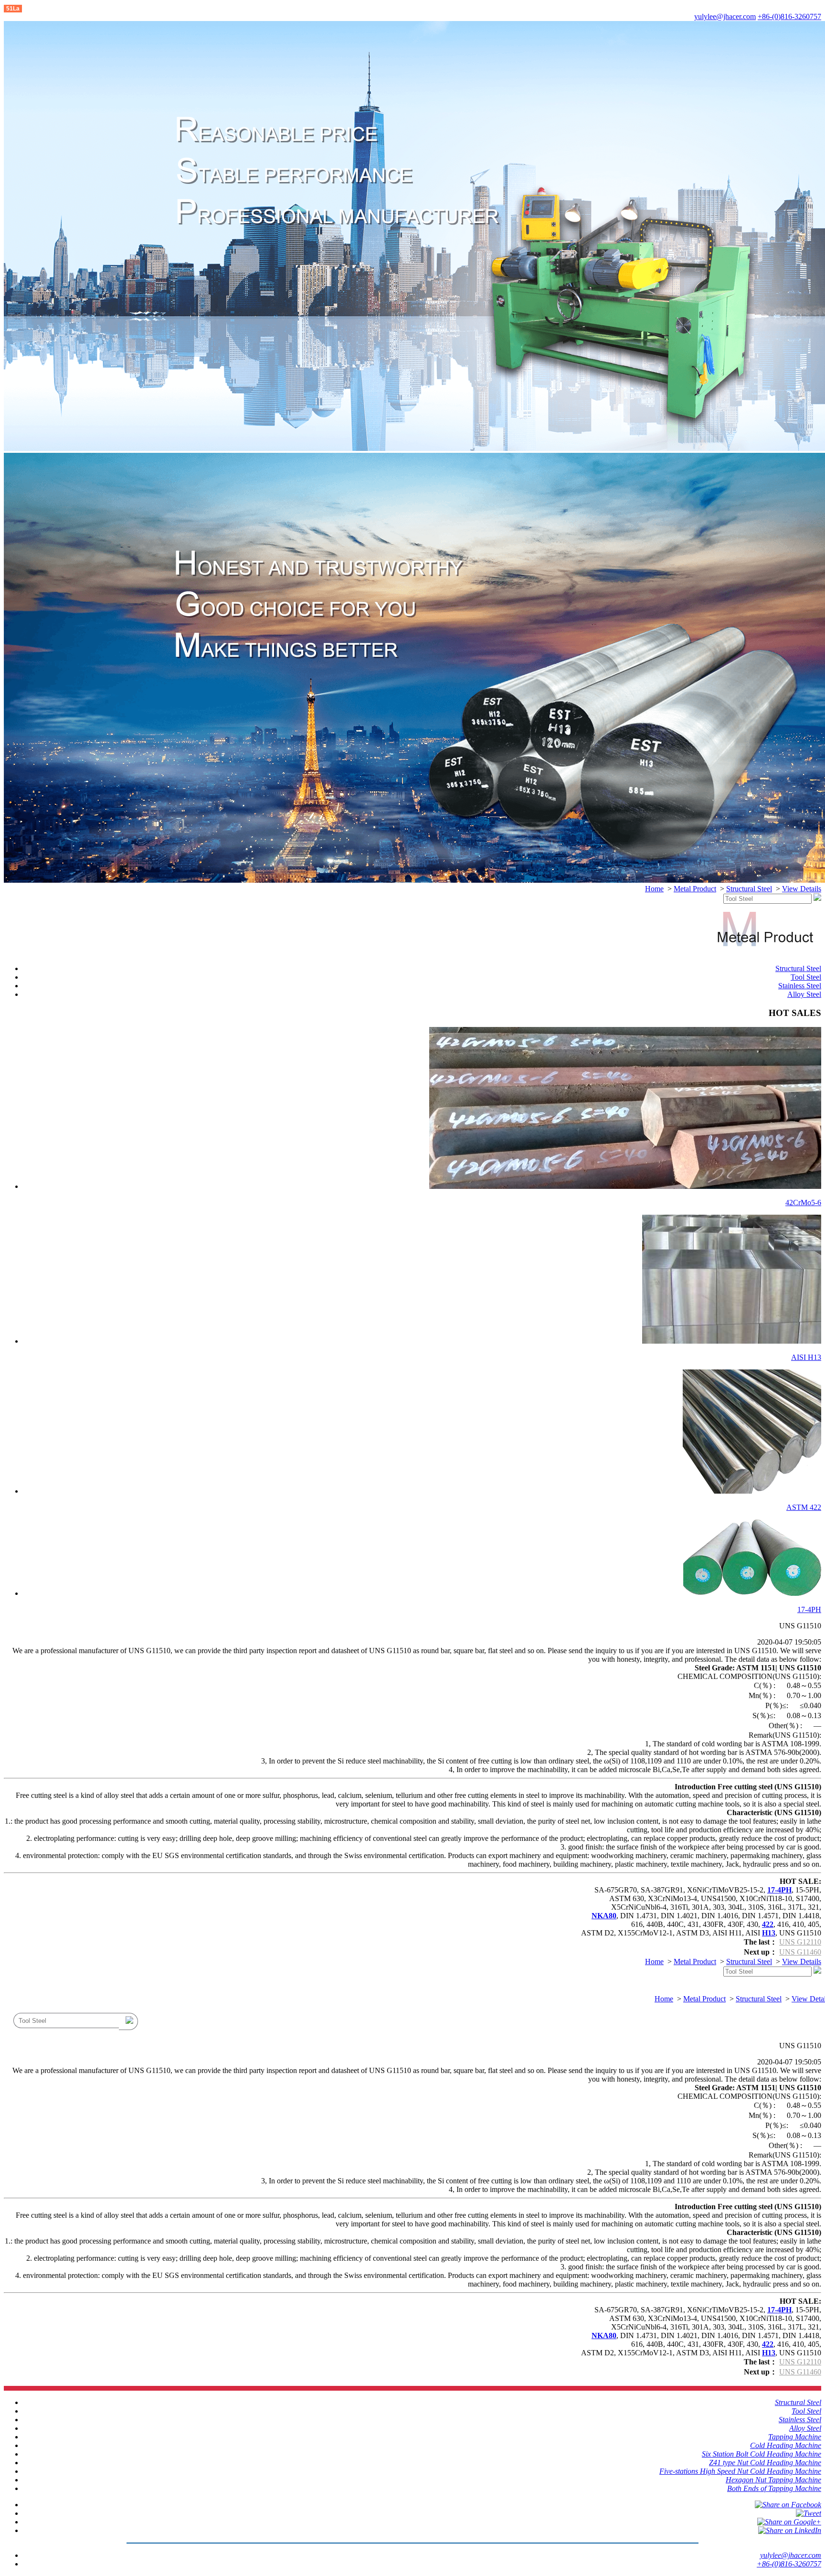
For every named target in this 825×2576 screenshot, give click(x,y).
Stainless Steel (800, 986)
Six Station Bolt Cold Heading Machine (762, 2454)
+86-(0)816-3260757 (789, 16)
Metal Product (695, 889)
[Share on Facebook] (788, 2505)
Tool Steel (806, 977)
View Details (802, 889)
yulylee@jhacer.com (725, 16)
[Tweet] (809, 2513)
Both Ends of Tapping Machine (774, 2488)
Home (654, 889)
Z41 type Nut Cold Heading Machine (765, 2463)
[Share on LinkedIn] (790, 2530)
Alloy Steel (804, 994)
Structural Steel (749, 889)
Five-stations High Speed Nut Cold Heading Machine (740, 2471)
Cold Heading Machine (786, 2445)
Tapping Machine (795, 2437)
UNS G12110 (800, 1942)
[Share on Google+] (789, 2522)
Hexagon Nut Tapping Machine (773, 2480)
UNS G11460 (800, 1952)
